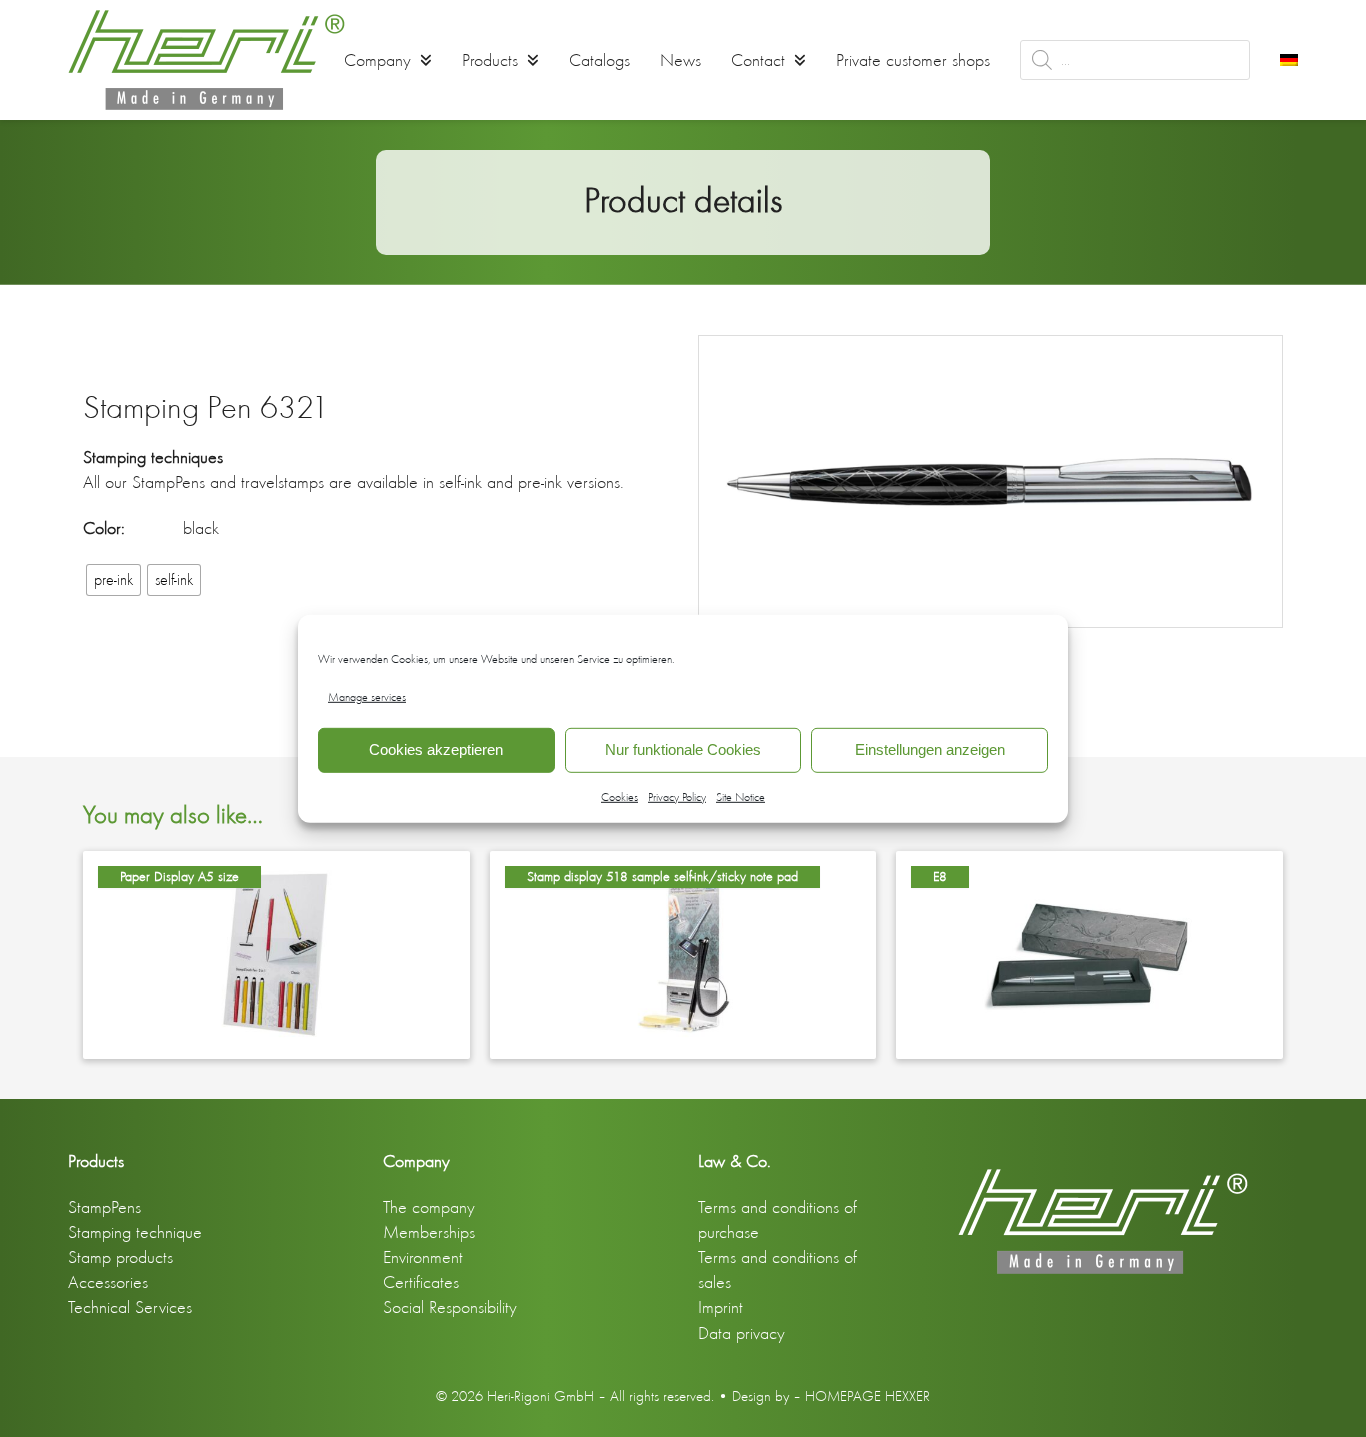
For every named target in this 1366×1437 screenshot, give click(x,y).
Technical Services (130, 1307)
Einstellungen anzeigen (930, 749)
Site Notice (740, 797)
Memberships (429, 1232)
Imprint (720, 1307)
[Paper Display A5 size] (276, 953)
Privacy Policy (677, 797)
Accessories (108, 1282)
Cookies (619, 797)
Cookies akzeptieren (436, 749)
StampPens (104, 1207)
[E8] (1089, 953)
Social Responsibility (450, 1307)
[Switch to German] (1289, 60)
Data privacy (741, 1333)
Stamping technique (135, 1232)
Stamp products (120, 1257)
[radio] (113, 580)
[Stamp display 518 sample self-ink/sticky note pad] (683, 953)
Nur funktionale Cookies (683, 749)
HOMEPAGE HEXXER (867, 1396)
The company (429, 1207)
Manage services (367, 696)
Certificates (421, 1282)
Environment (423, 1257)
